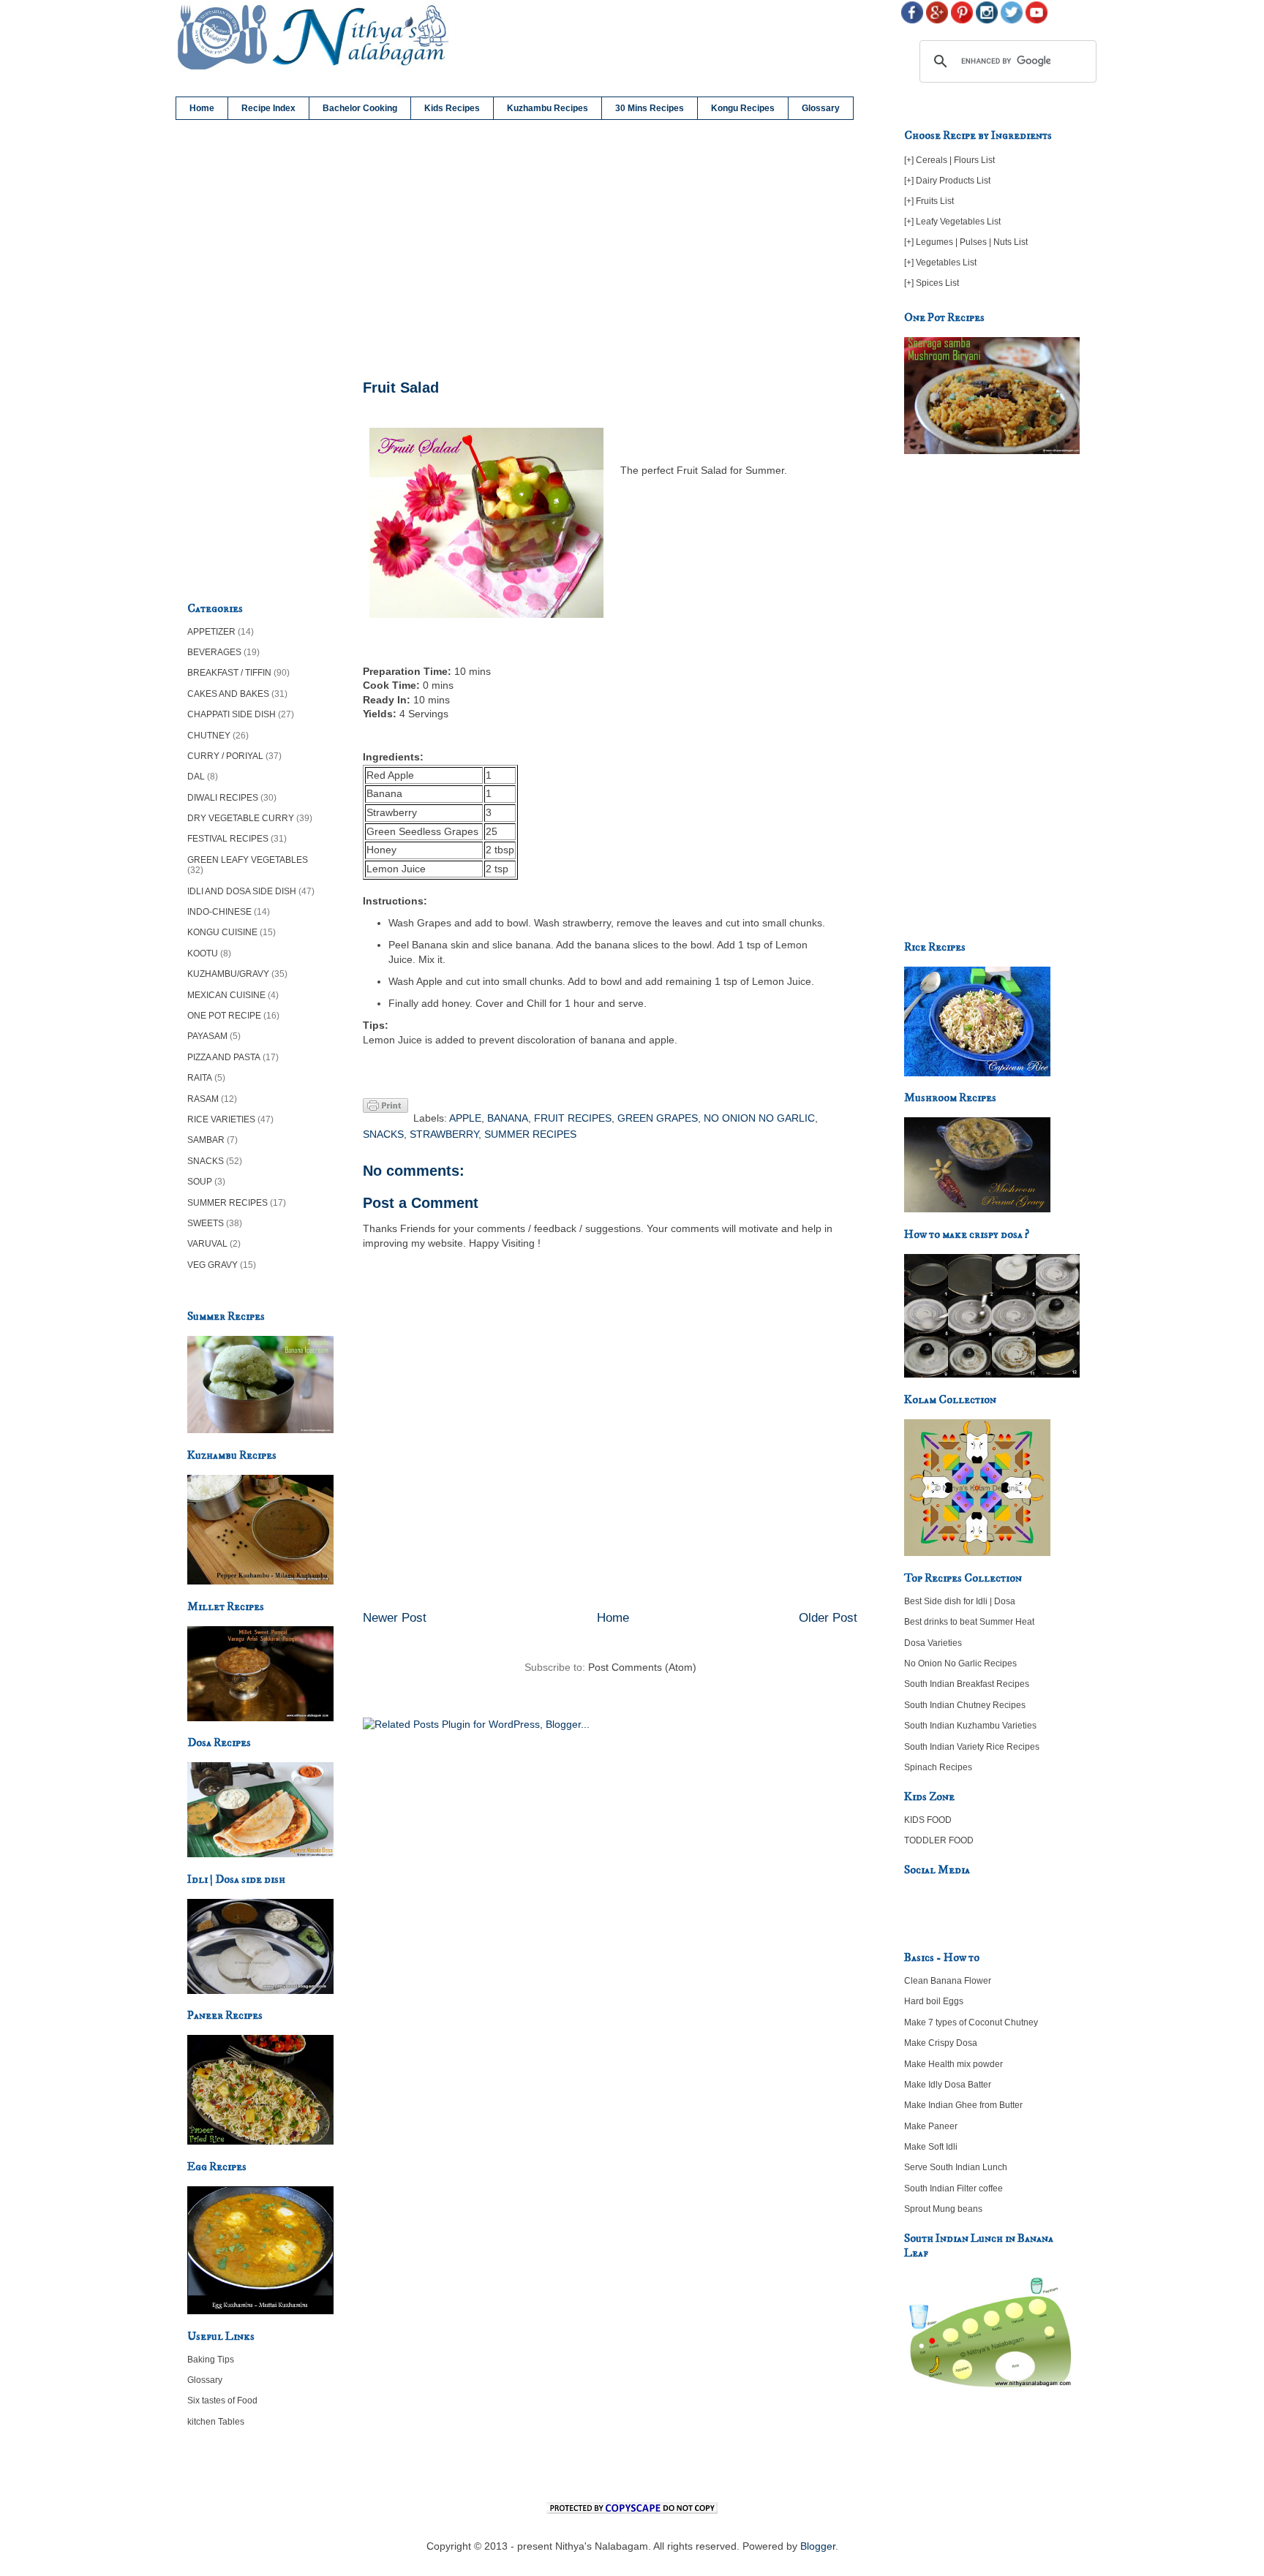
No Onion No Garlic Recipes (960, 1663)
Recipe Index (268, 108)
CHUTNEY (209, 736)
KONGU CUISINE (222, 932)
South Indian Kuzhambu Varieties (970, 1726)
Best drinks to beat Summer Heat (969, 1622)
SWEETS (206, 1223)
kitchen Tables (216, 2422)
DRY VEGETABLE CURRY (241, 818)
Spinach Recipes (938, 1767)
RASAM (203, 1099)
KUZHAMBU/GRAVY (228, 974)
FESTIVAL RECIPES (228, 839)
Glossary (821, 108)
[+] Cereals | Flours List (949, 160)
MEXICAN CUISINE (226, 995)
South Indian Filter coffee (953, 2188)
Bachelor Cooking (360, 108)
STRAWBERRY (444, 1134)
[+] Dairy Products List (947, 181)
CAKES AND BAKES (228, 694)
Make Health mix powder (953, 2064)
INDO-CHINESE (219, 912)
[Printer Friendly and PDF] (385, 1108)
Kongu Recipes (743, 108)
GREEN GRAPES (658, 1118)
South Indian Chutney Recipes (965, 1705)
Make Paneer (931, 2126)
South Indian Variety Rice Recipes (972, 1747)
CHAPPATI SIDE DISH (232, 714)
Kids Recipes (452, 108)
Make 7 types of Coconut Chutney (971, 2022)
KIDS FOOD (928, 1820)
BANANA (508, 1118)
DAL (196, 777)
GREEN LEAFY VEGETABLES (248, 860)
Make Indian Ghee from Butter (963, 2105)
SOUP (200, 1182)
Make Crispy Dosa (941, 2043)
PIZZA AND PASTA (224, 1057)
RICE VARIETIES (221, 1119)
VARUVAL (207, 1244)
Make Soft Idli (931, 2147)
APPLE (465, 1118)
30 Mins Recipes (650, 108)
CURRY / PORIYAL (225, 756)
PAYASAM (207, 1036)
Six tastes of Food (222, 2401)
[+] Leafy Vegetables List (952, 222)
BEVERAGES (214, 652)
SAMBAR (206, 1140)
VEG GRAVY (212, 1265)
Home (202, 108)
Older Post (828, 1618)
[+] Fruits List (929, 201)
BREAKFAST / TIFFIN (229, 673)
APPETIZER (211, 632)
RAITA (200, 1078)
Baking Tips (211, 2360)
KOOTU (203, 953)
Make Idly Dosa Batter (948, 2085)
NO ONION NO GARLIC (759, 1118)
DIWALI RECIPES (223, 798)
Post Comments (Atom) (642, 1667)
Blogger (818, 2546)
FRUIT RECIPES (573, 1118)
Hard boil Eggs (934, 2001)
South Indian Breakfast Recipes (967, 1684)
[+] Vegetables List (940, 262)
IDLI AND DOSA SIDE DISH (242, 891)
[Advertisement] (610, 250)
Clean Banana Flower (948, 1981)
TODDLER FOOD (939, 1840)
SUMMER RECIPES (530, 1134)
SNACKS (383, 1134)
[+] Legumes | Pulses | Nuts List (966, 242)
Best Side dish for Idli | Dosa (960, 1601)
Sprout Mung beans (943, 2209)
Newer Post (395, 1618)
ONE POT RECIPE (224, 1016)
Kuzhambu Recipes (548, 108)
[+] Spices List (932, 283)
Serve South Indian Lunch (956, 2167)
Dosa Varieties (933, 1643)
